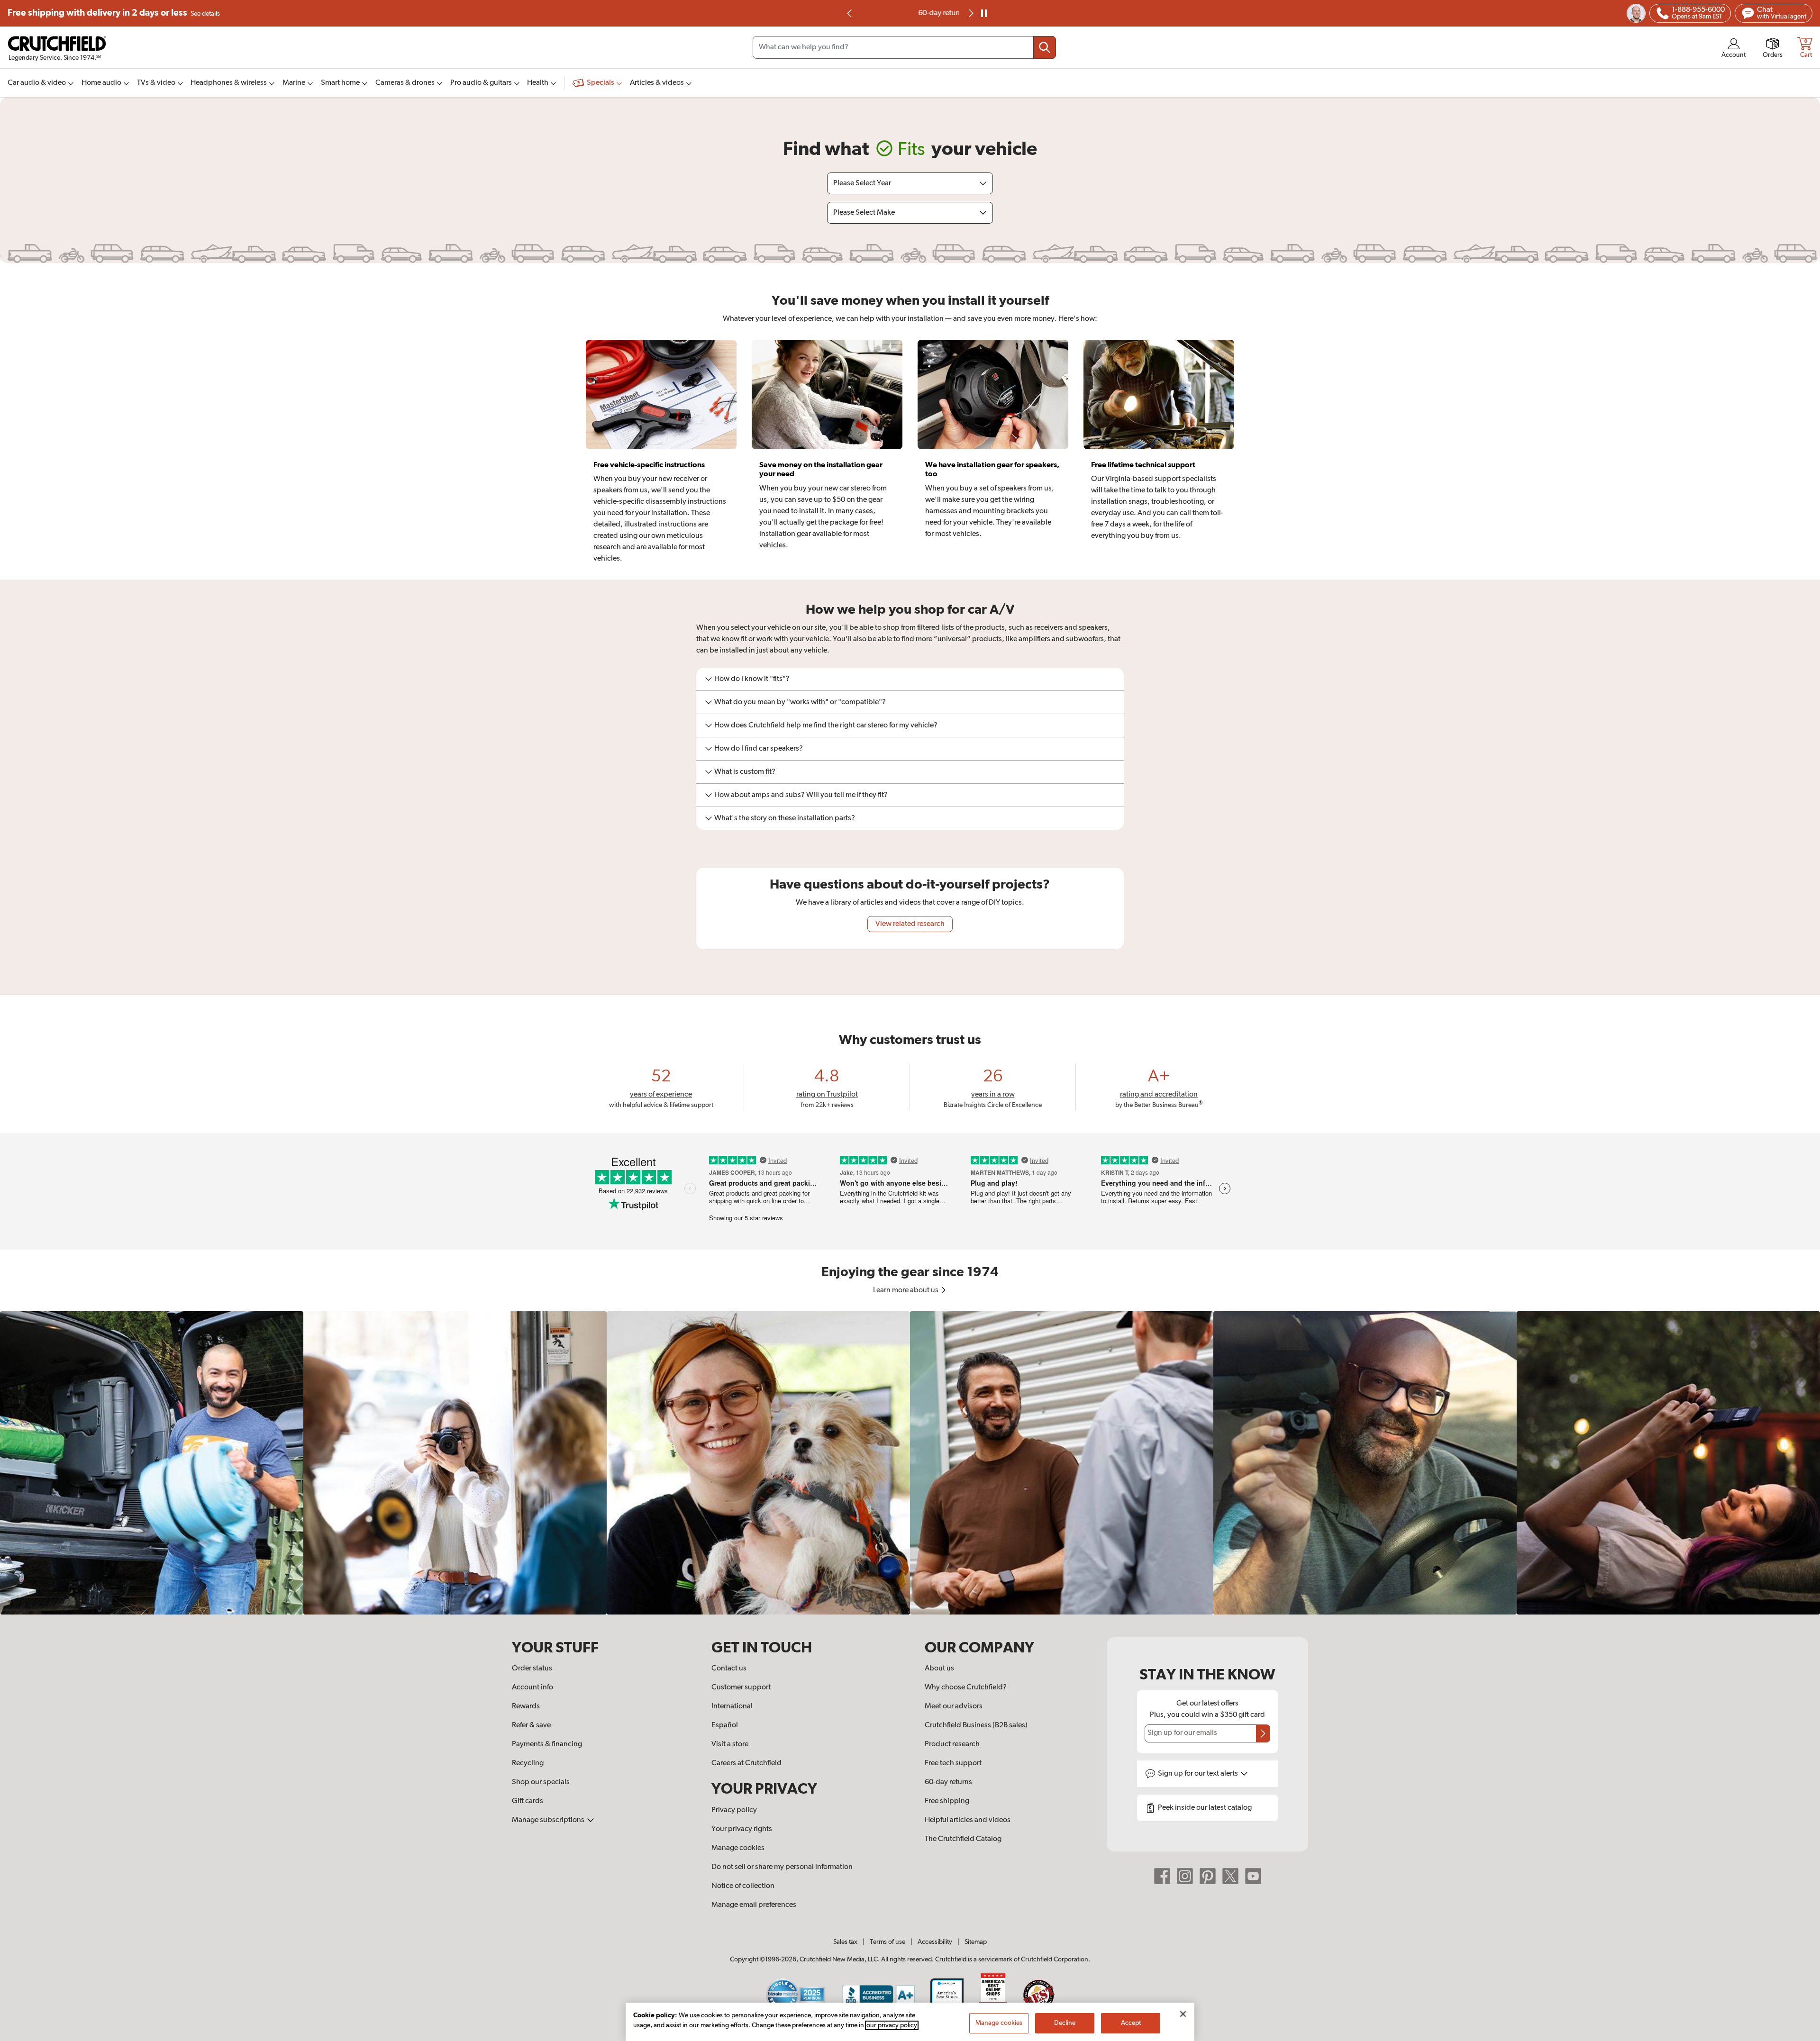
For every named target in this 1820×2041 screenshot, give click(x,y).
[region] (910, 1463)
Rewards (526, 1706)
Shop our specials (541, 1782)
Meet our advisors (954, 1706)
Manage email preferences (754, 1905)
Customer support (741, 1687)
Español (725, 1725)
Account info (532, 1687)
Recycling (528, 1763)
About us (939, 1669)
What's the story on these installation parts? (785, 818)
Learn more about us (906, 1290)
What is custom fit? (745, 772)
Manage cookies (738, 1848)
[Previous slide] (850, 13)
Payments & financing (547, 1744)
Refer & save (531, 1725)
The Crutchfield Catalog (963, 1839)
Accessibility (935, 1942)
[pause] (984, 13)
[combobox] (904, 47)
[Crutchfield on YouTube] (1253, 1876)
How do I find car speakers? (759, 749)
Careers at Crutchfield (746, 1763)
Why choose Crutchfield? (966, 1687)
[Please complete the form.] (1263, 1733)
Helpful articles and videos (968, 1820)
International (732, 1706)
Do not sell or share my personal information (782, 1867)
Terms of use (887, 1942)
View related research (910, 924)
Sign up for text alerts (1199, 1774)
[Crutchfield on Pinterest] (1208, 1876)
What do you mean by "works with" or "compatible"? (800, 702)
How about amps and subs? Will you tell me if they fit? (801, 795)
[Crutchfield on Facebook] (1162, 1876)
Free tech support (953, 1763)
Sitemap (976, 1942)
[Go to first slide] (970, 13)
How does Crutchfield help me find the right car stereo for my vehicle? (826, 726)
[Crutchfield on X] (1230, 1876)
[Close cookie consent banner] (1183, 2014)
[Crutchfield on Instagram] (1185, 1876)
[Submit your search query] (1045, 47)
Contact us (729, 1669)
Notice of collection (743, 1886)
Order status (532, 1669)
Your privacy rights (742, 1829)
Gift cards (528, 1801)
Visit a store (730, 1744)
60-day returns (910, 13)
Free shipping (114, 13)
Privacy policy (734, 1810)
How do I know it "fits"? (752, 679)
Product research (952, 1744)
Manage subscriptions (549, 1820)
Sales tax (845, 1942)
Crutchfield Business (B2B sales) (976, 1725)
